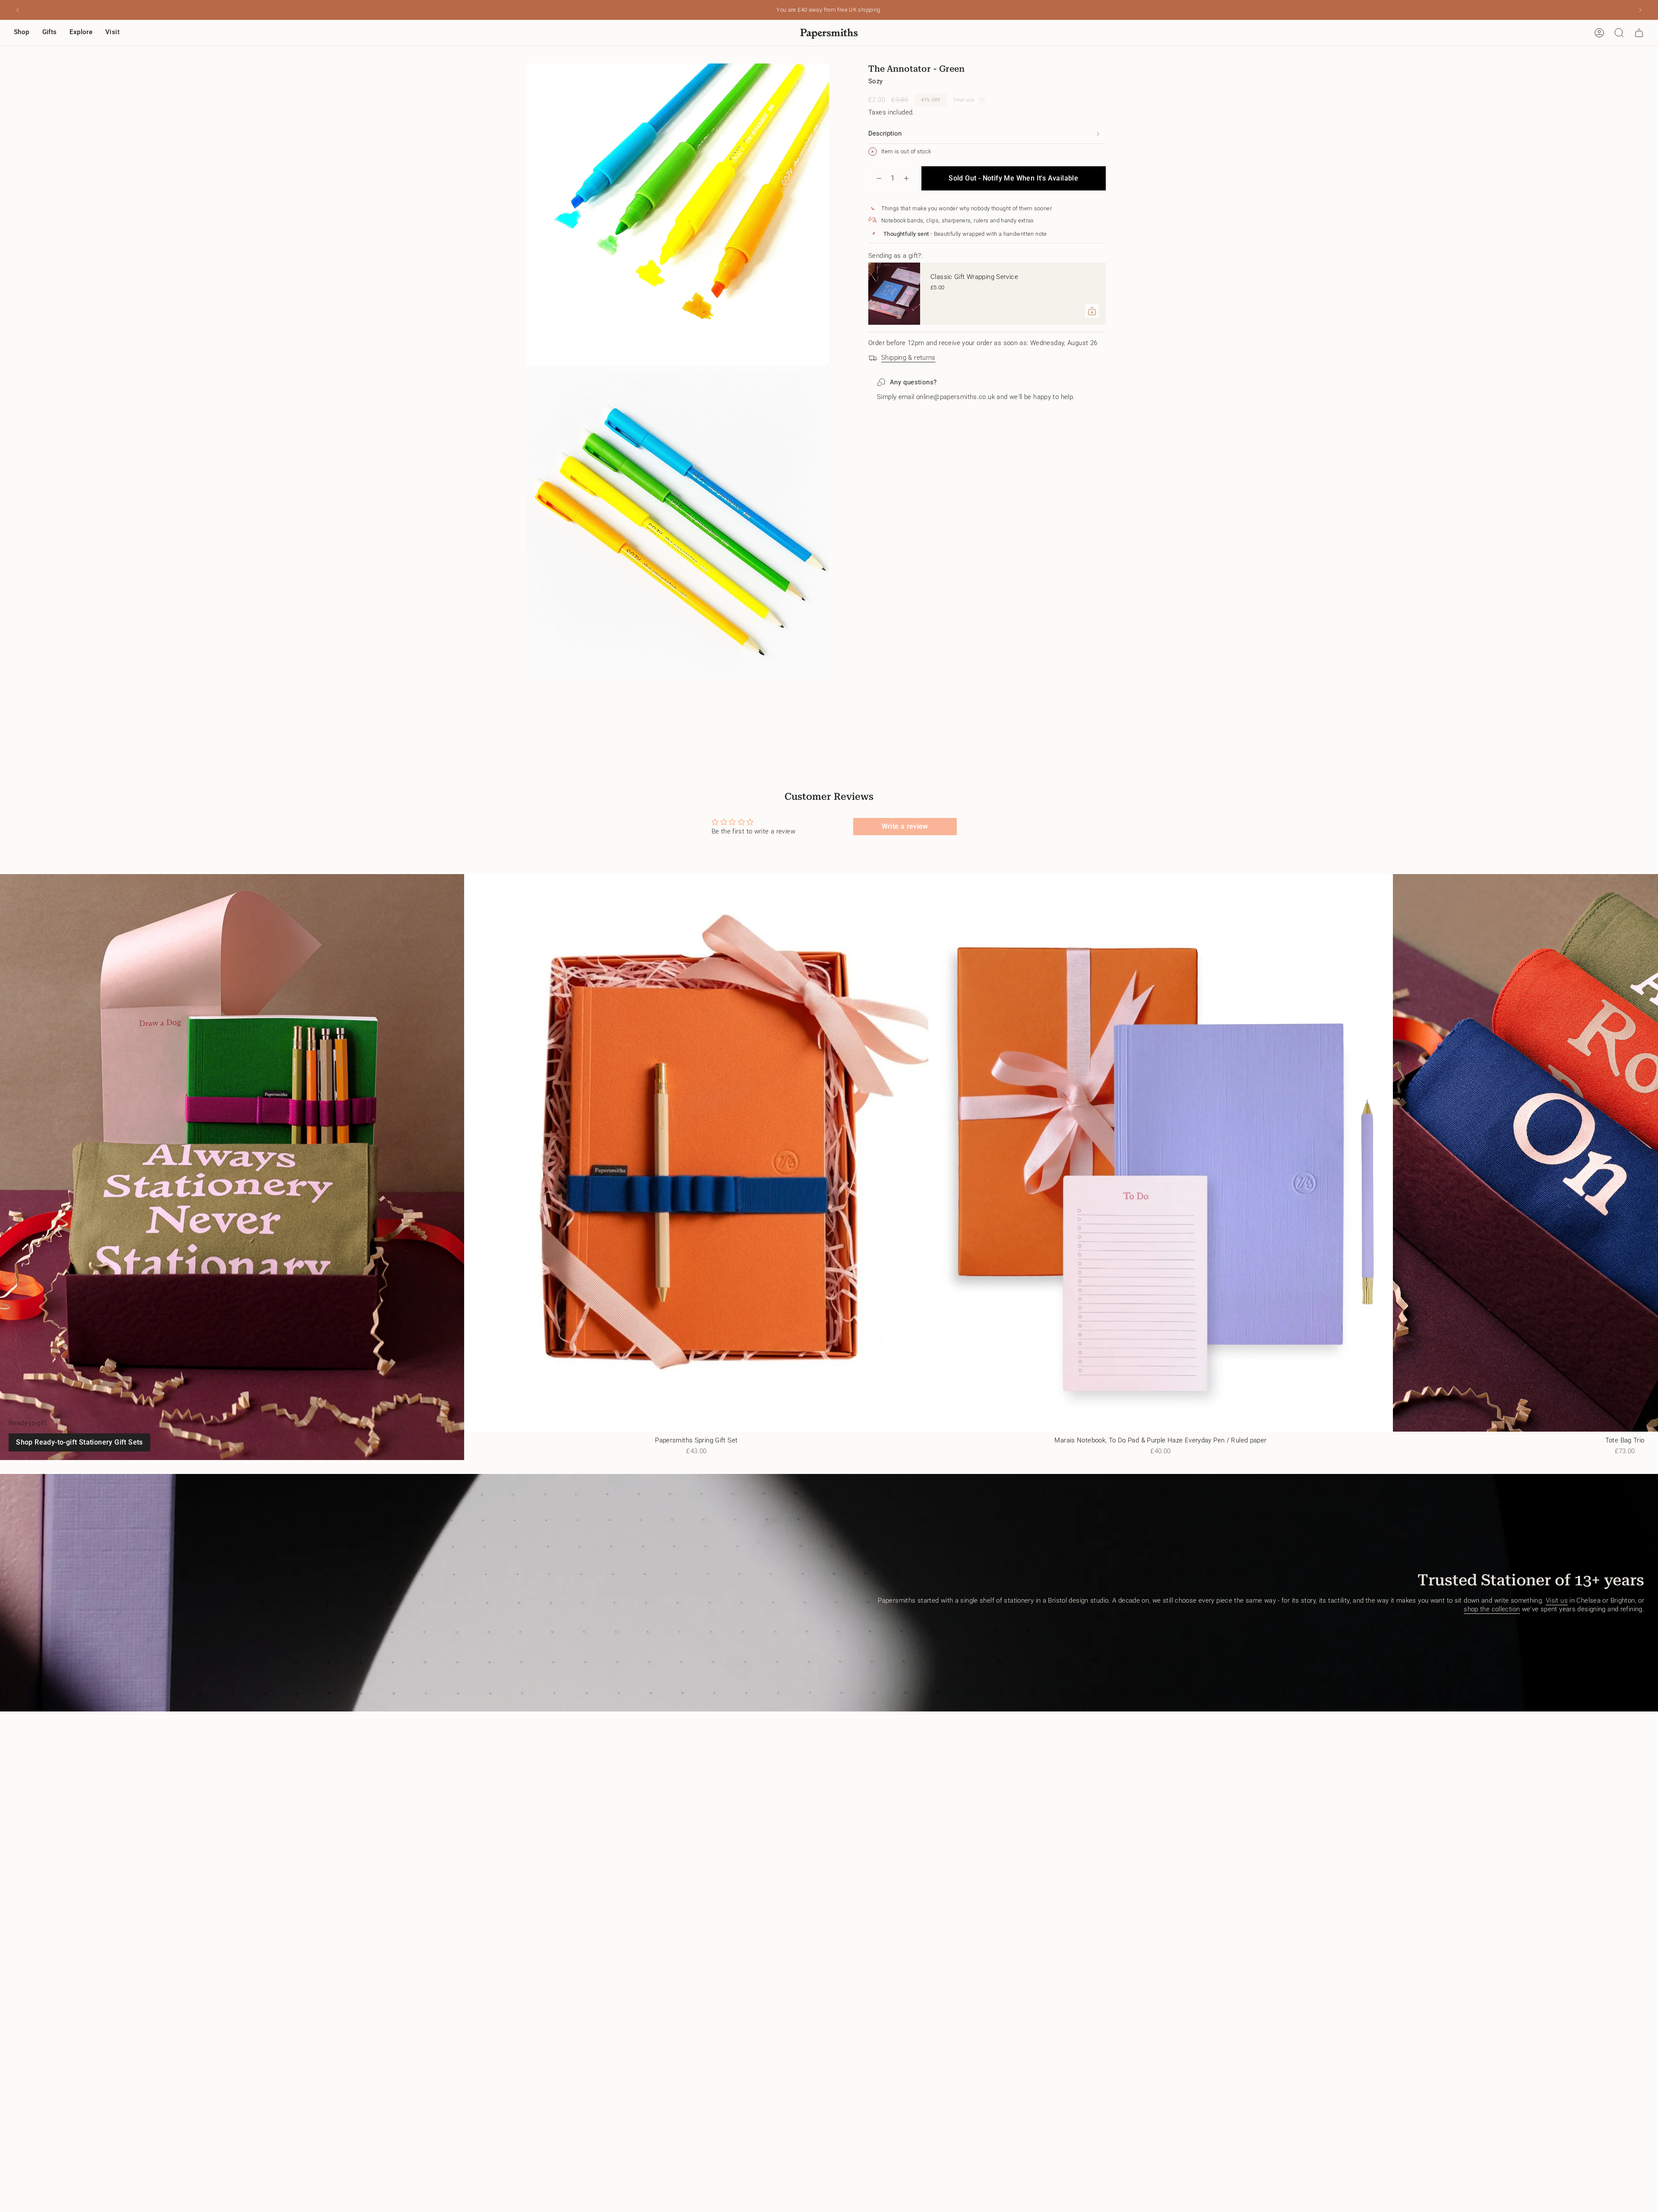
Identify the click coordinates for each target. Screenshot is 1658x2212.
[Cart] (1639, 33)
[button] (22, 33)
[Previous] (18, 10)
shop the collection (1492, 1609)
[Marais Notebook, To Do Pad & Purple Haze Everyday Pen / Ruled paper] (1160, 1153)
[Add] (1092, 311)
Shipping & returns (908, 358)
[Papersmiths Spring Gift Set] (696, 1153)
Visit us (1557, 1600)
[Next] (1640, 10)
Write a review (905, 826)
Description (885, 133)
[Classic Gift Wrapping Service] (894, 294)
